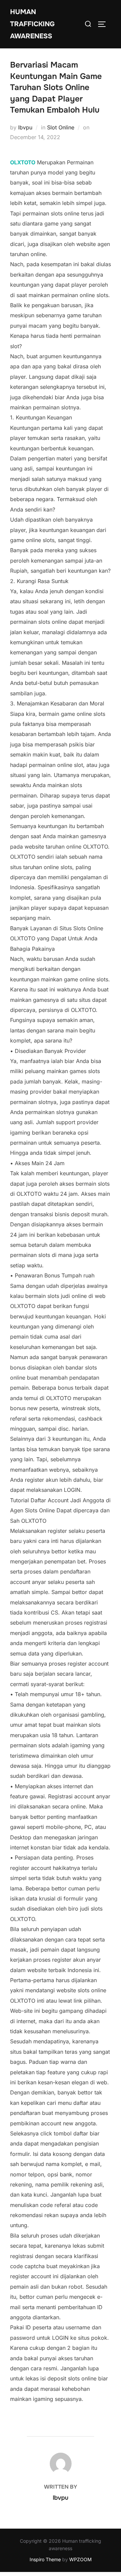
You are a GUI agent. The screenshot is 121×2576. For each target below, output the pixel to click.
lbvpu (25, 127)
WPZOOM (80, 2559)
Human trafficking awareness (32, 24)
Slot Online (61, 127)
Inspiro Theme (45, 2559)
